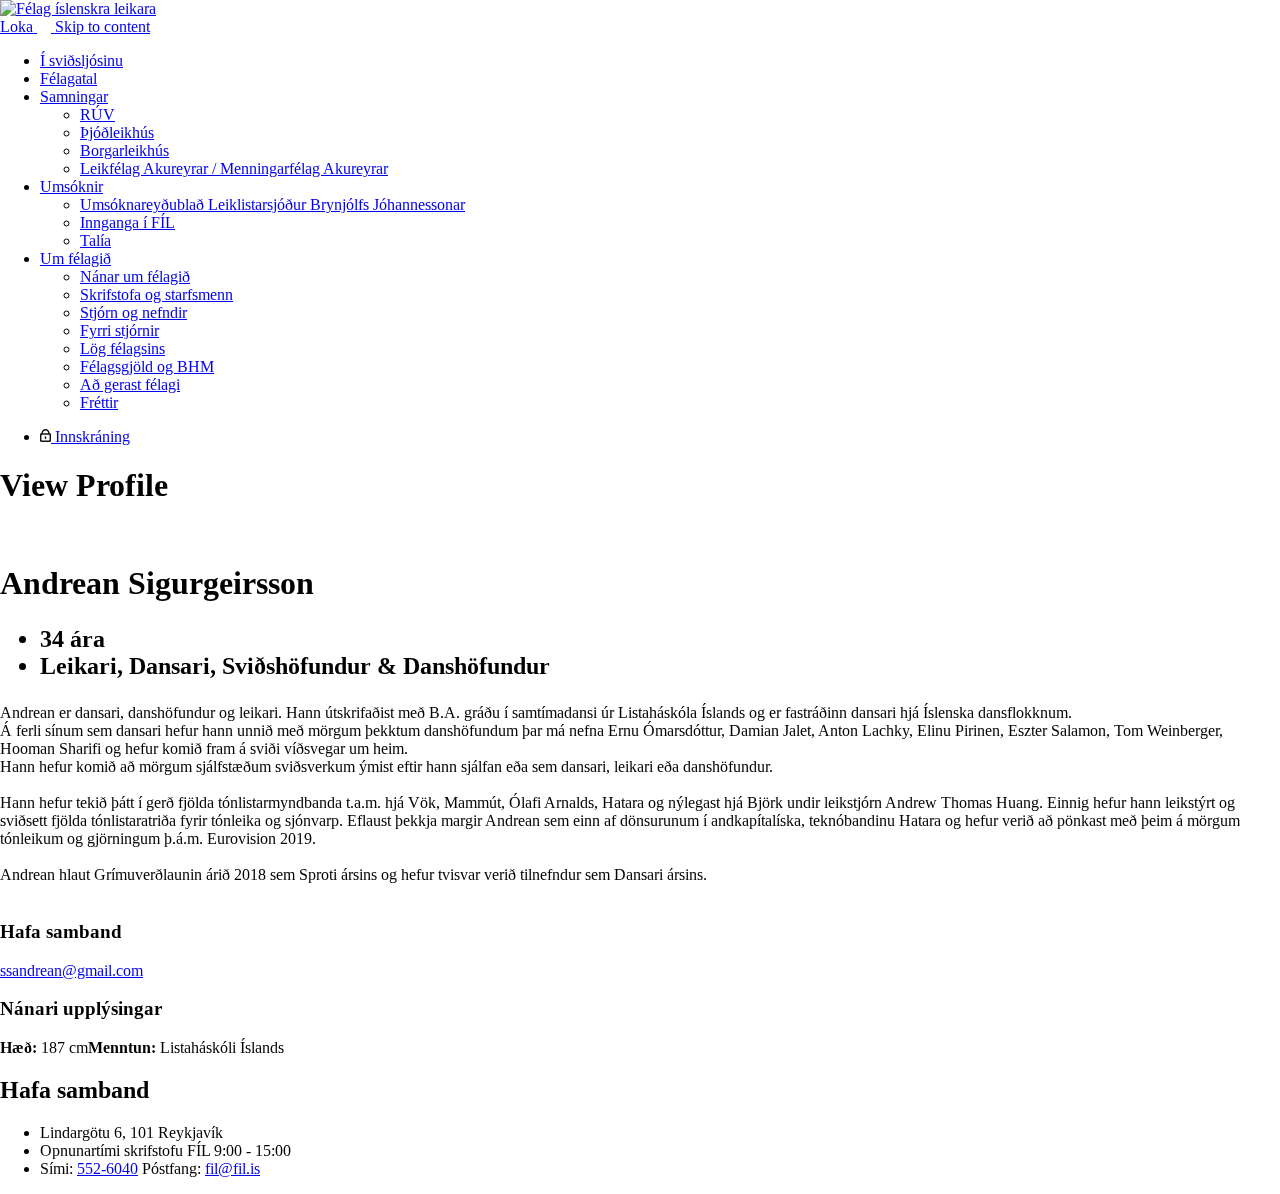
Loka (18, 26)
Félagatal (68, 78)
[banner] (78, 8)
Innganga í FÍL (127, 222)
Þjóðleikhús (117, 132)
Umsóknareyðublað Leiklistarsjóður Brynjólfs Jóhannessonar (272, 204)
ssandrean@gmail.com (71, 970)
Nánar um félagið (135, 276)
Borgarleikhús (124, 150)
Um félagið (75, 258)
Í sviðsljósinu (81, 60)
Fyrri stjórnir (119, 330)
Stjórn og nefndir (133, 312)
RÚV (97, 114)
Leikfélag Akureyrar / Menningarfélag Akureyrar (234, 168)
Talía (95, 240)
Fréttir (99, 402)
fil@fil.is (232, 1168)
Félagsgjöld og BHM (147, 366)
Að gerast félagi (130, 384)
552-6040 (107, 1168)
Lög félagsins (122, 348)
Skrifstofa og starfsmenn (156, 294)
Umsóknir (71, 186)
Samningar (74, 96)
